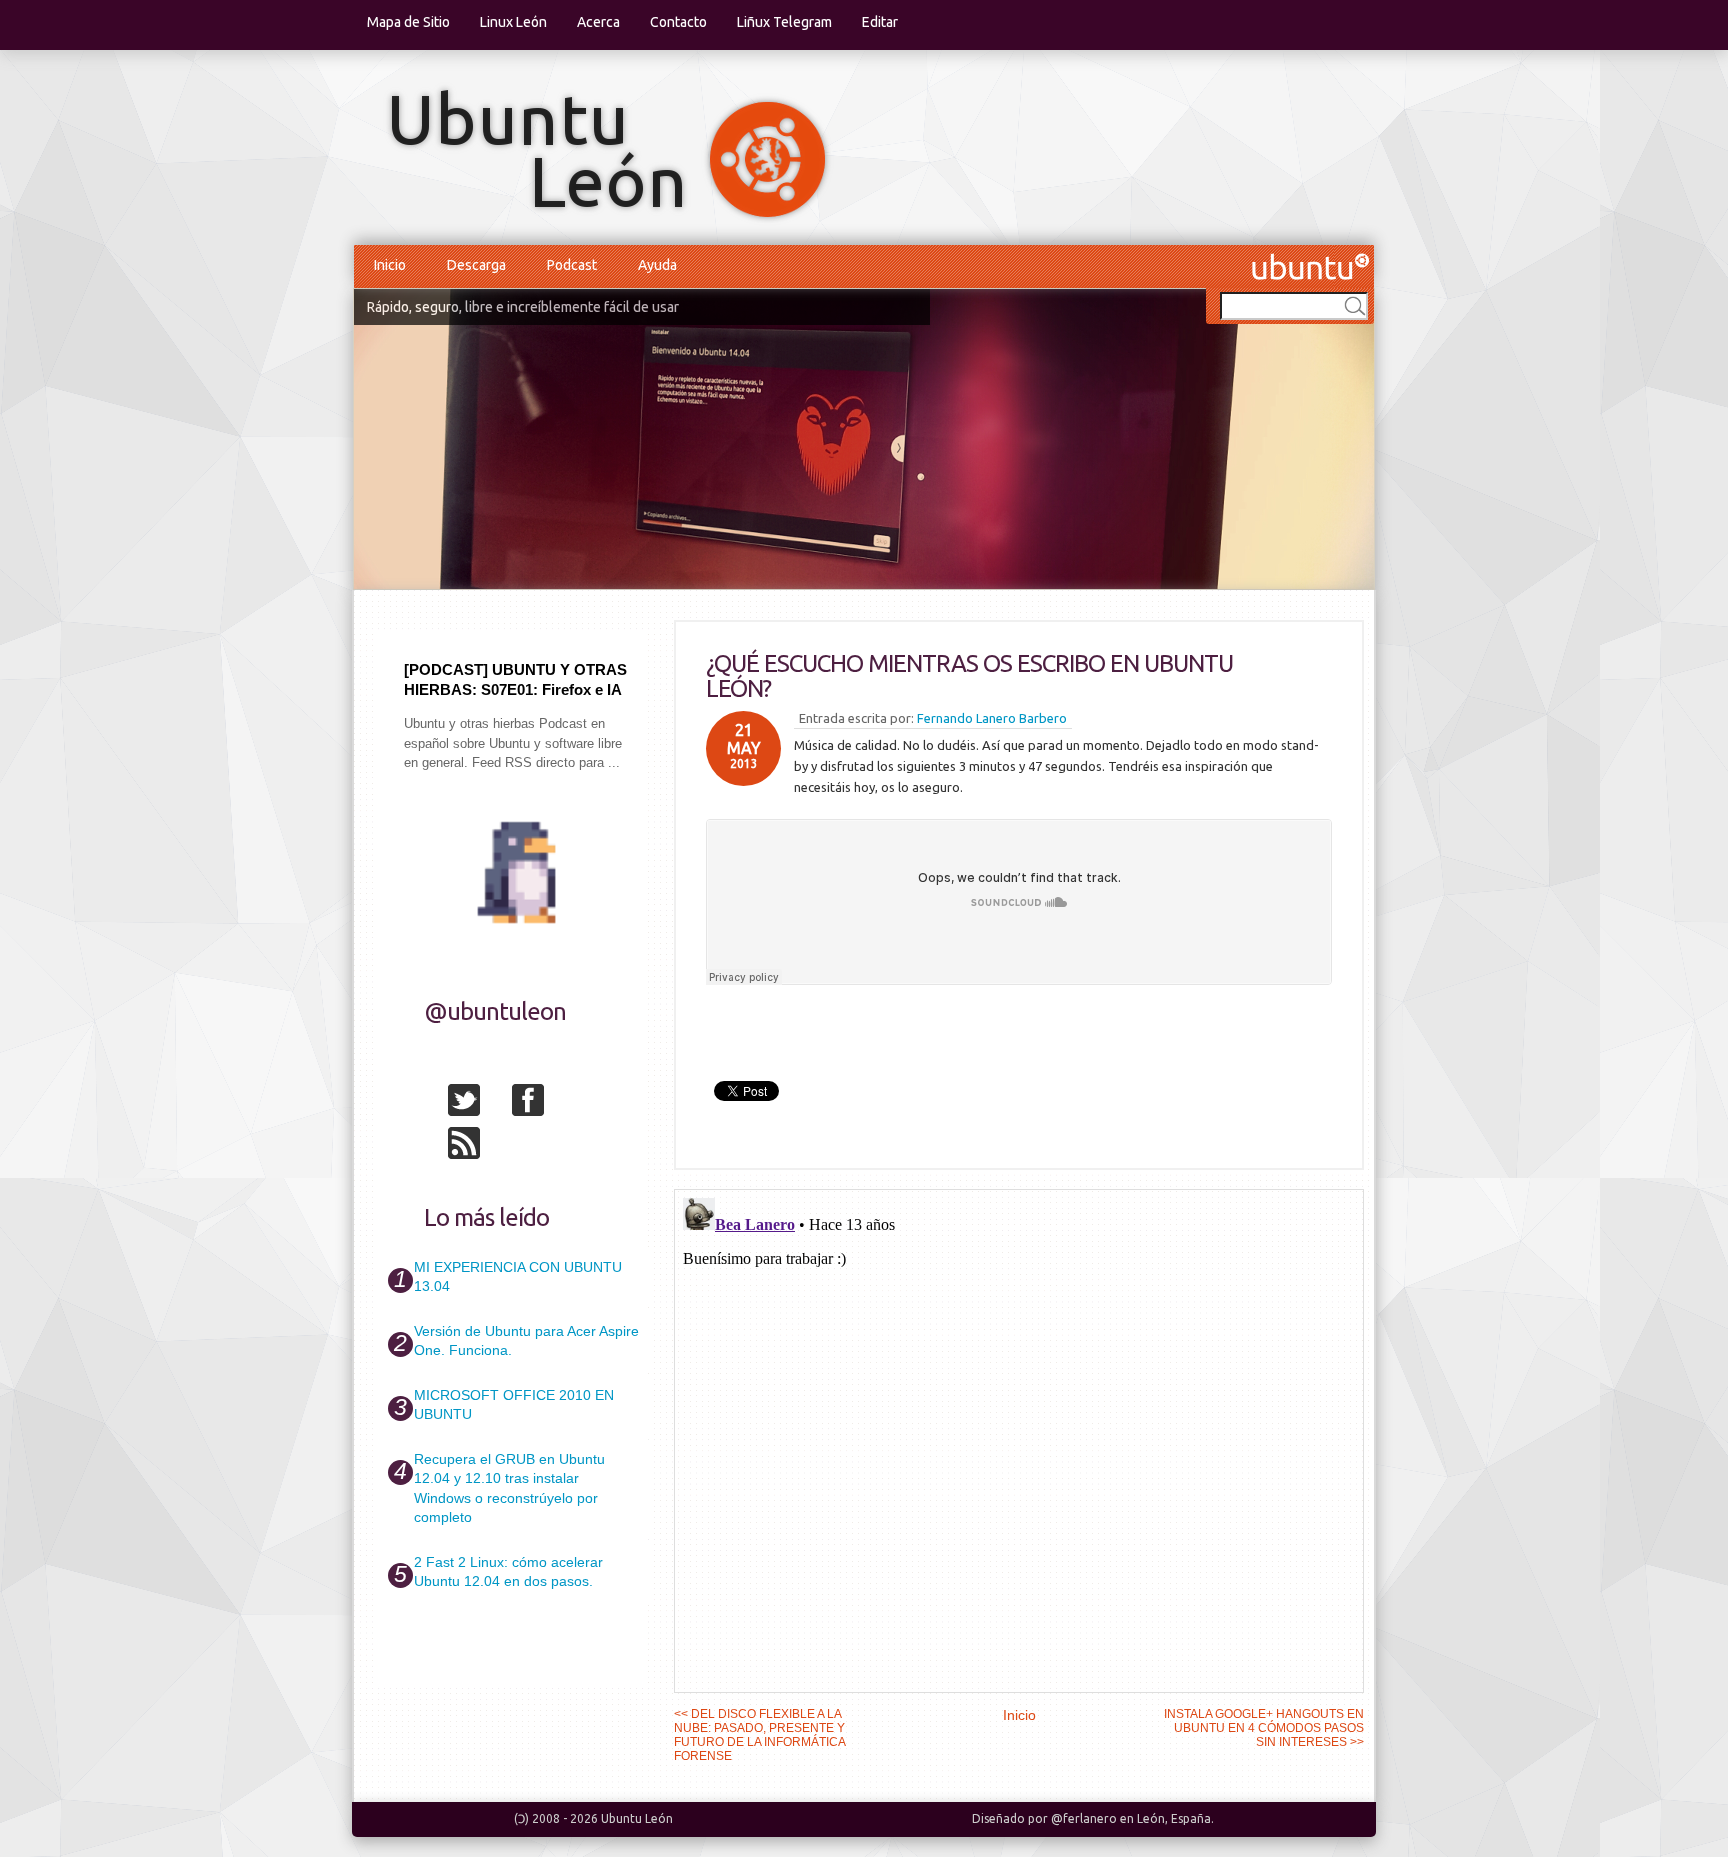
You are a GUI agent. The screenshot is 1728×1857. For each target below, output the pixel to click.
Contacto (678, 22)
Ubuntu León (637, 1818)
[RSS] (478, 1147)
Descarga (476, 265)
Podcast (572, 265)
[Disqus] (1019, 1440)
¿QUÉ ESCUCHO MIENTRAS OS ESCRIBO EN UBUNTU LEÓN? (969, 676)
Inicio (390, 265)
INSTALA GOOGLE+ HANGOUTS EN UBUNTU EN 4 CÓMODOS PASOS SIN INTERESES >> (1264, 1728)
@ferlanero (1084, 1818)
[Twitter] (478, 1104)
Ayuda (657, 265)
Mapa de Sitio (408, 22)
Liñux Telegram (784, 22)
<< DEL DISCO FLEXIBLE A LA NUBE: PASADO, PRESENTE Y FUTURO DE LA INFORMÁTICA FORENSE (759, 1735)
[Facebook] (542, 1104)
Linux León (513, 22)
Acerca (598, 22)
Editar (880, 22)
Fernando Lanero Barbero (992, 718)
